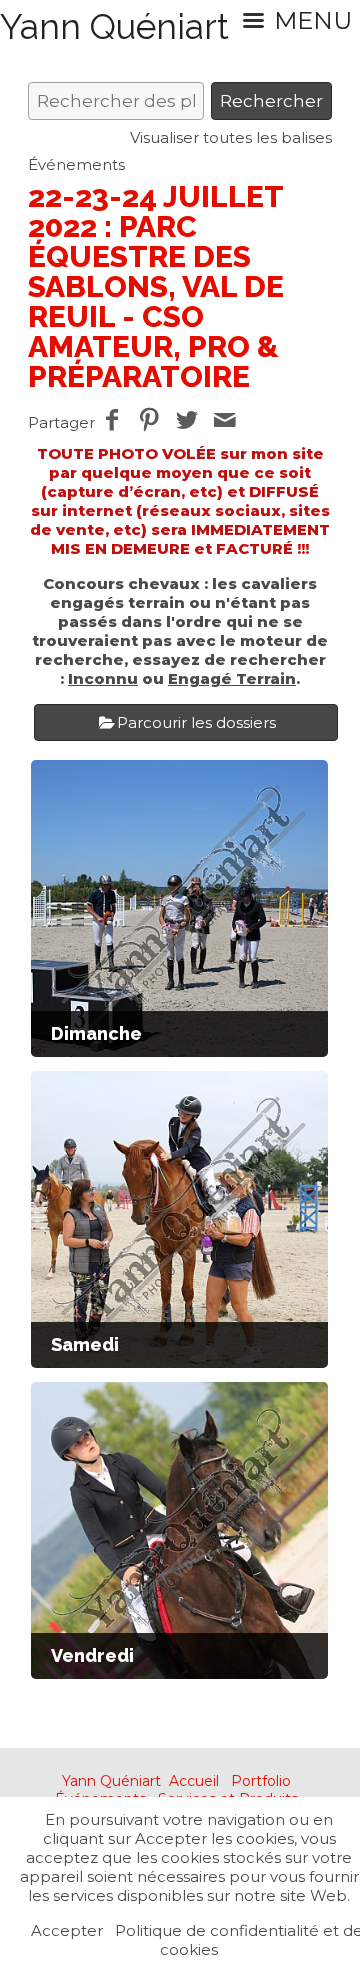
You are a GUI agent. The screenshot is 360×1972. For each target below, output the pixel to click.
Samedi (85, 1344)
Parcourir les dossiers (196, 722)
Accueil (194, 1781)
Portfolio (261, 1781)
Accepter (67, 1930)
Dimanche (96, 1033)
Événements (76, 164)
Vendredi (92, 1655)
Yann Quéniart (111, 1781)
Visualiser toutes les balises (231, 137)
